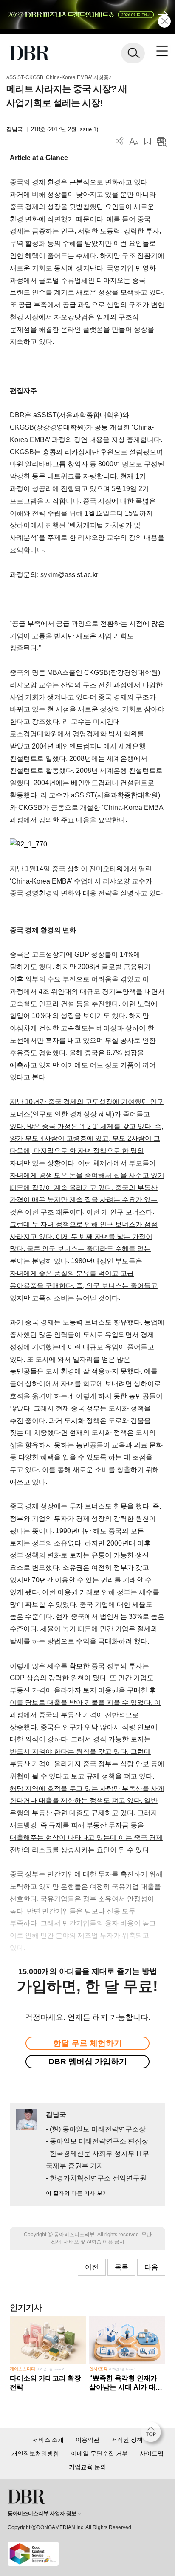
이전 (92, 2267)
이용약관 (87, 2440)
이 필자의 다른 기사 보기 (77, 2193)
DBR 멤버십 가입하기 (88, 2061)
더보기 (120, 141)
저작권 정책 (127, 2440)
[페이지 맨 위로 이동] (153, 2434)
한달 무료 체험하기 (87, 2043)
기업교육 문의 (87, 2467)
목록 (121, 2267)
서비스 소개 (48, 2440)
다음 (151, 2267)
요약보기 (162, 141)
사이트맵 (152, 2453)
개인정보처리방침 (35, 2453)
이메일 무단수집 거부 (99, 2453)
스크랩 (148, 141)
